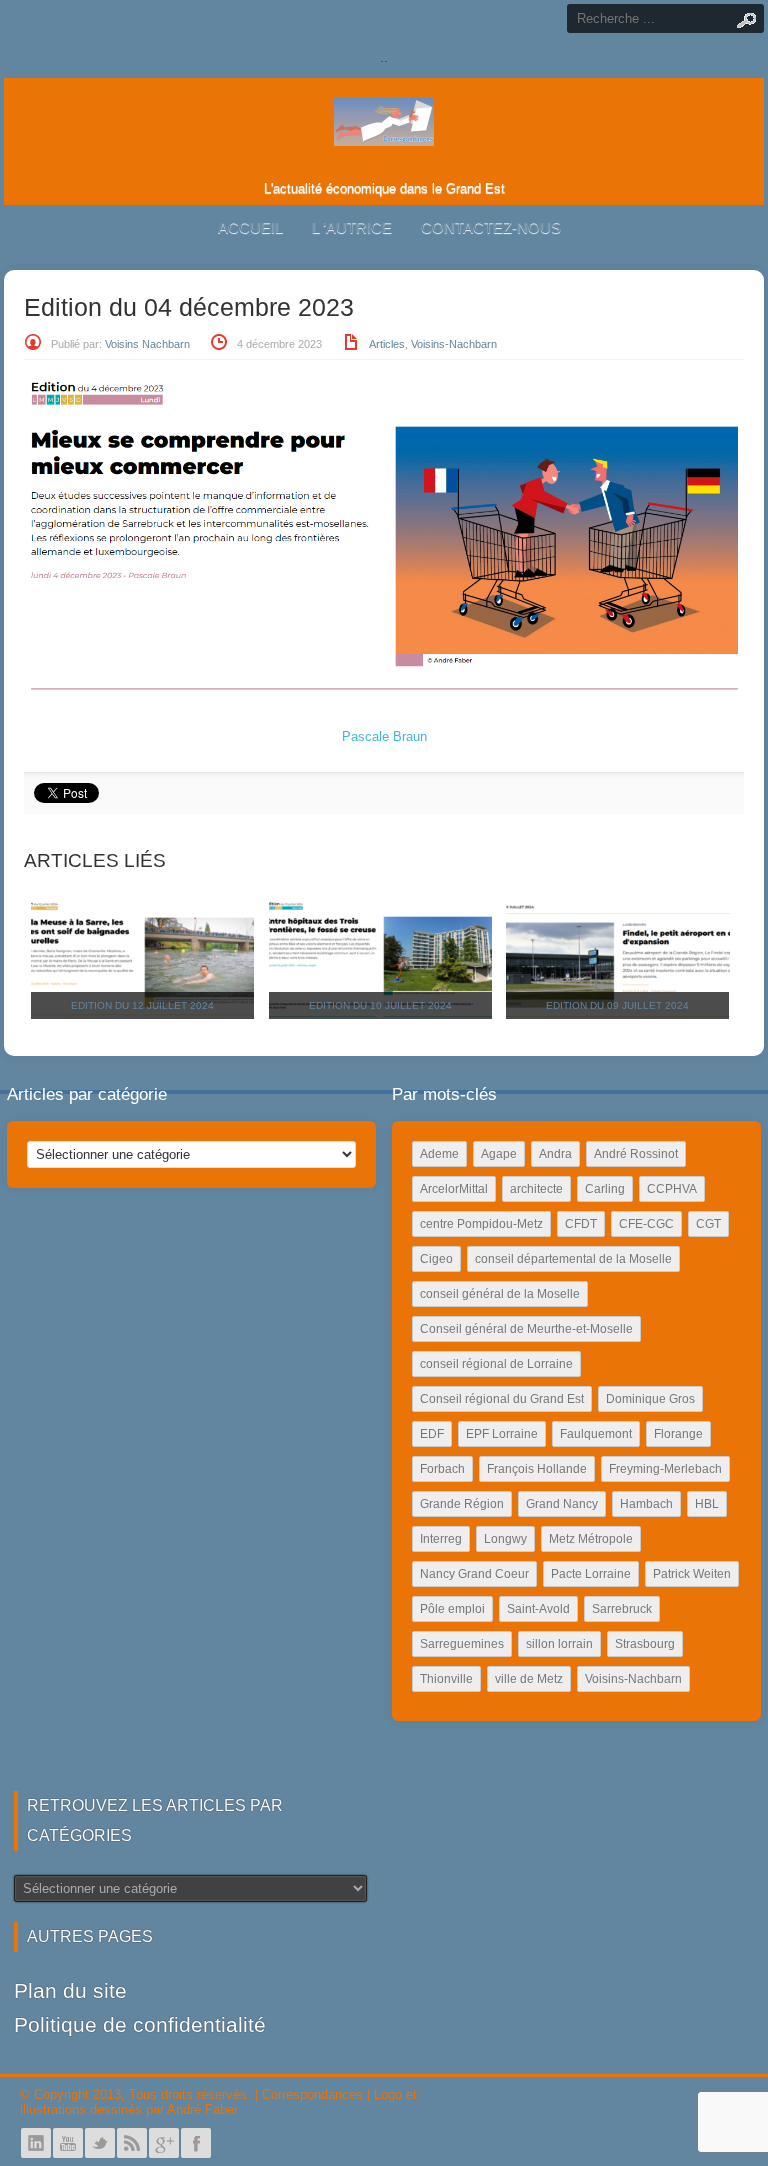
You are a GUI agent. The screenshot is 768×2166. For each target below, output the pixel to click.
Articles (387, 344)
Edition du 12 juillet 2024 (142, 1005)
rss (132, 2143)
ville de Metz (529, 1679)
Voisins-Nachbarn (454, 344)
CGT (708, 1224)
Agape (499, 1154)
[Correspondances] (384, 130)
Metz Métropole (591, 1539)
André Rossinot (636, 1154)
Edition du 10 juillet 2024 (380, 1005)
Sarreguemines (462, 1644)
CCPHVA (672, 1189)
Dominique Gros (650, 1399)
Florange (678, 1434)
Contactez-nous (491, 227)
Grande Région (462, 1504)
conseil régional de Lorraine (496, 1364)
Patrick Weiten (692, 1574)
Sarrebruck (622, 1609)
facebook (196, 2143)
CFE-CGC (646, 1224)
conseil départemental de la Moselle (573, 1259)
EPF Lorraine (502, 1434)
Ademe (439, 1154)
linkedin (36, 2143)
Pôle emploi (452, 1609)
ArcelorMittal (454, 1189)
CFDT (581, 1224)
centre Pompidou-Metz (481, 1224)
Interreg (441, 1539)
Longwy (505, 1539)
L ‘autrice (352, 227)
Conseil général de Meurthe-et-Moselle (526, 1329)
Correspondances (312, 2094)
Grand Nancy (562, 1504)
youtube (68, 2143)
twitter (100, 2143)
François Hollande (537, 1469)
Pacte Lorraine (591, 1574)
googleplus (164, 2143)
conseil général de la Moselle (500, 1294)
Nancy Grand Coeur (474, 1574)
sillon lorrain (559, 1644)
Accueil (250, 227)
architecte (536, 1189)
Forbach (442, 1469)
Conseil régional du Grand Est (502, 1399)
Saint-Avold (538, 1609)
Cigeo (436, 1259)
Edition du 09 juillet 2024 (617, 1005)
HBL (707, 1504)
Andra (555, 1154)
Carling (605, 1189)
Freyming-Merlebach (665, 1469)
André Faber (202, 2109)
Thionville (446, 1679)
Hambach (646, 1504)
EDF (432, 1434)
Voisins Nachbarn (147, 344)
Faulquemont (596, 1434)
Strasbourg (645, 1644)
